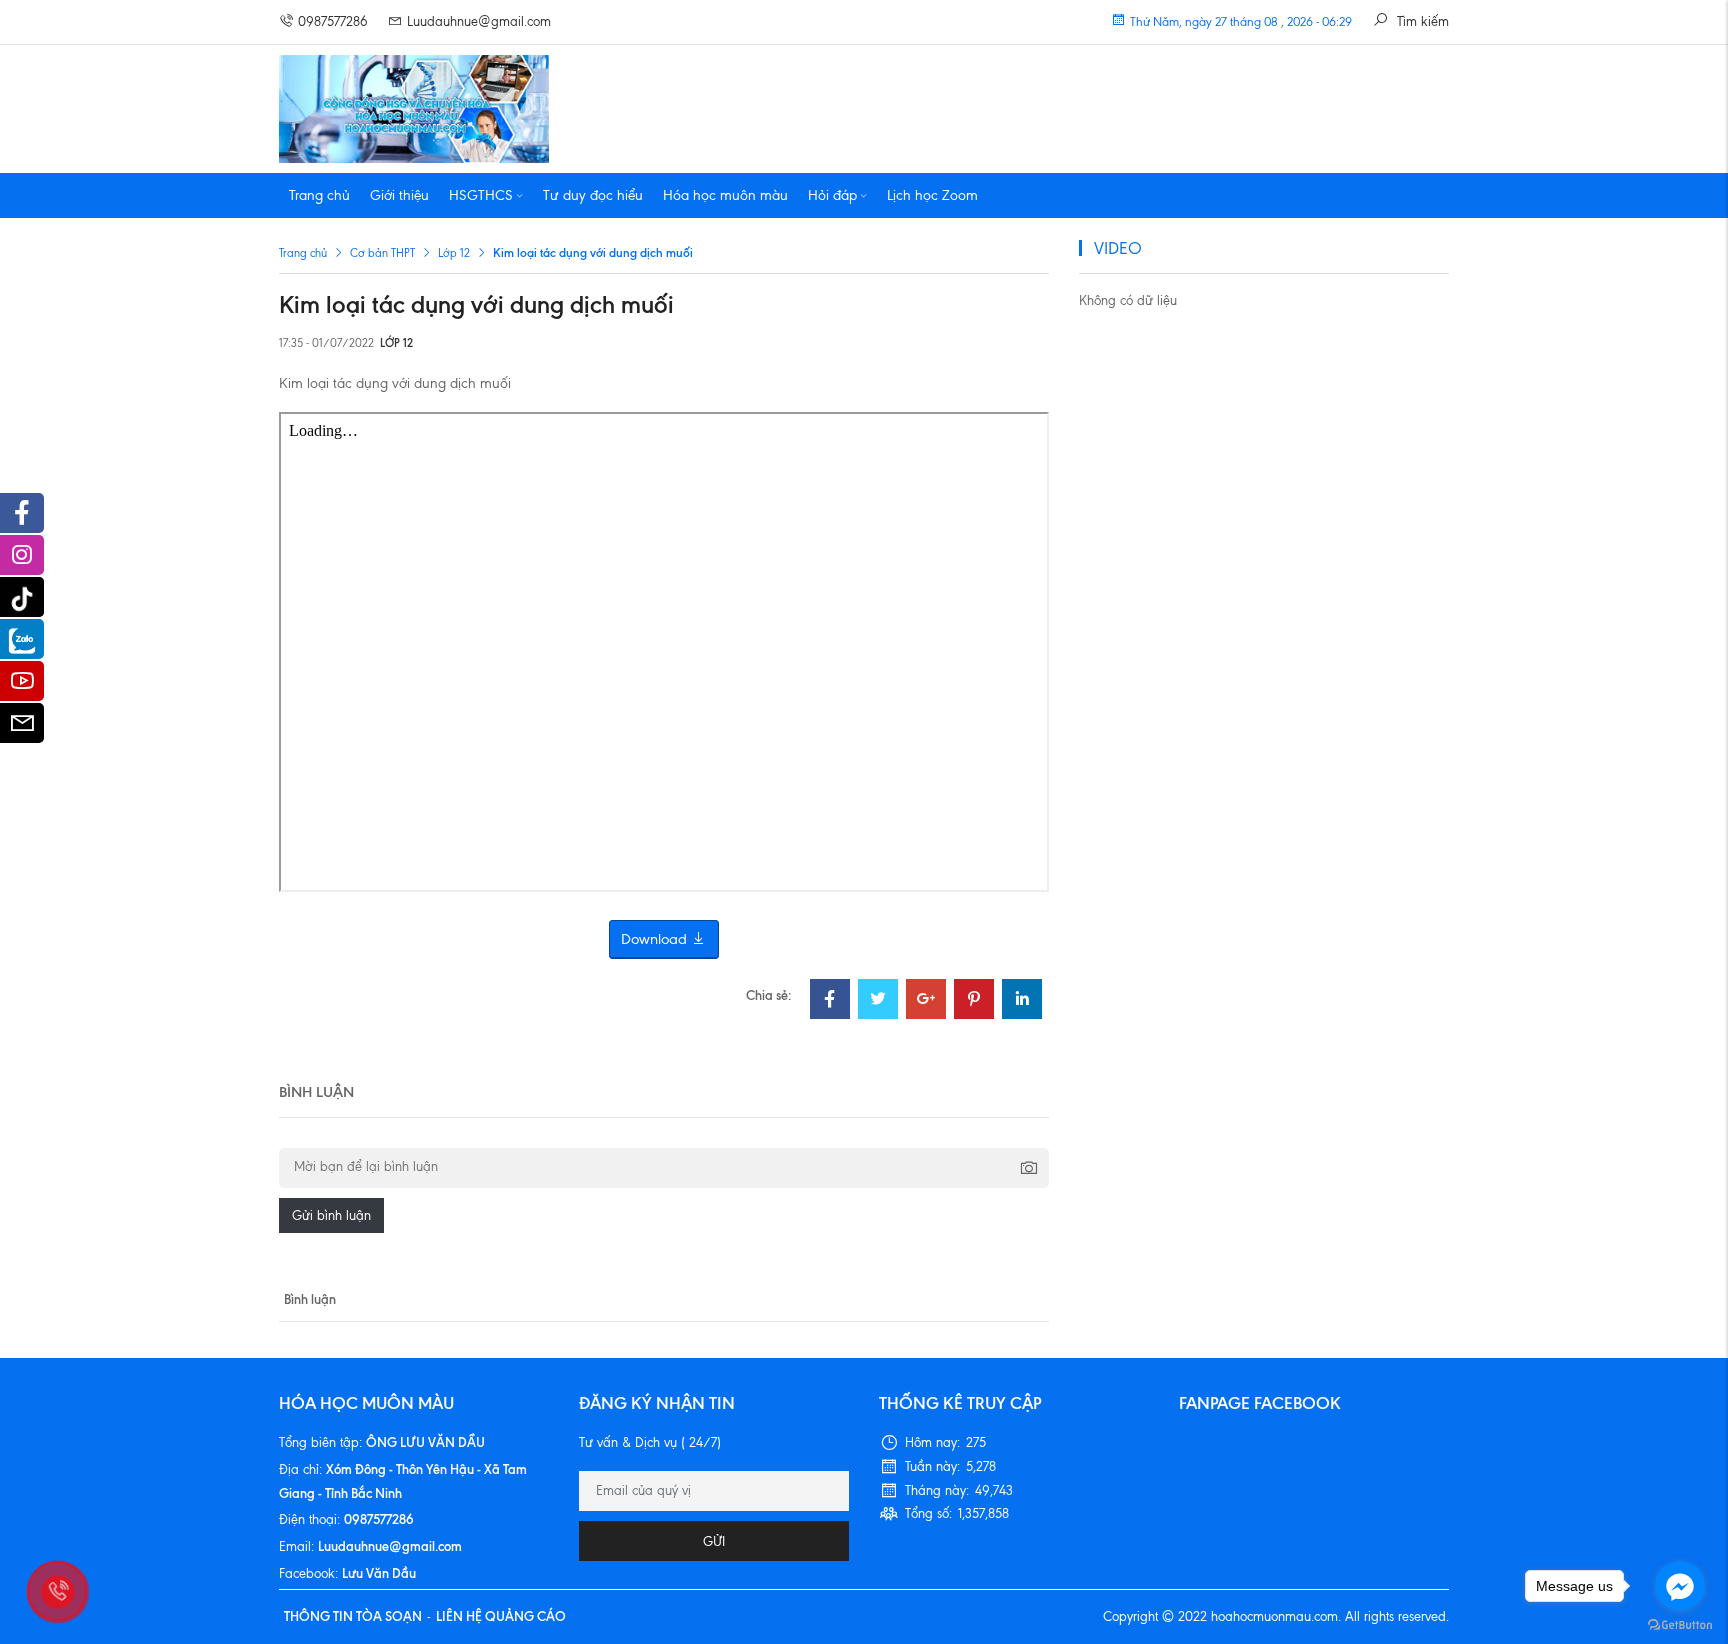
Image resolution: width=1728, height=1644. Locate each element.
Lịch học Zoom (932, 195)
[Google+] (926, 1001)
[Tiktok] (22, 597)
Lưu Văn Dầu (379, 1573)
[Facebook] (830, 1001)
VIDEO (1118, 248)
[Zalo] (22, 639)
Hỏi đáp (832, 195)
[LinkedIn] (1022, 1001)
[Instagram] (22, 560)
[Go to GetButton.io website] (1680, 1624)
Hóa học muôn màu (725, 195)
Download (656, 939)
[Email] (22, 728)
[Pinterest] (974, 1001)
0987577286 (333, 21)
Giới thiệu (399, 195)
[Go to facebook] (1680, 1586)
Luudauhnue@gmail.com (479, 21)
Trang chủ (319, 195)
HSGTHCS (481, 195)
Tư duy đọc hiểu (593, 195)
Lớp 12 (454, 253)
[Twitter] (878, 1001)
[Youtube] (22, 686)
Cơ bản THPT (382, 253)
